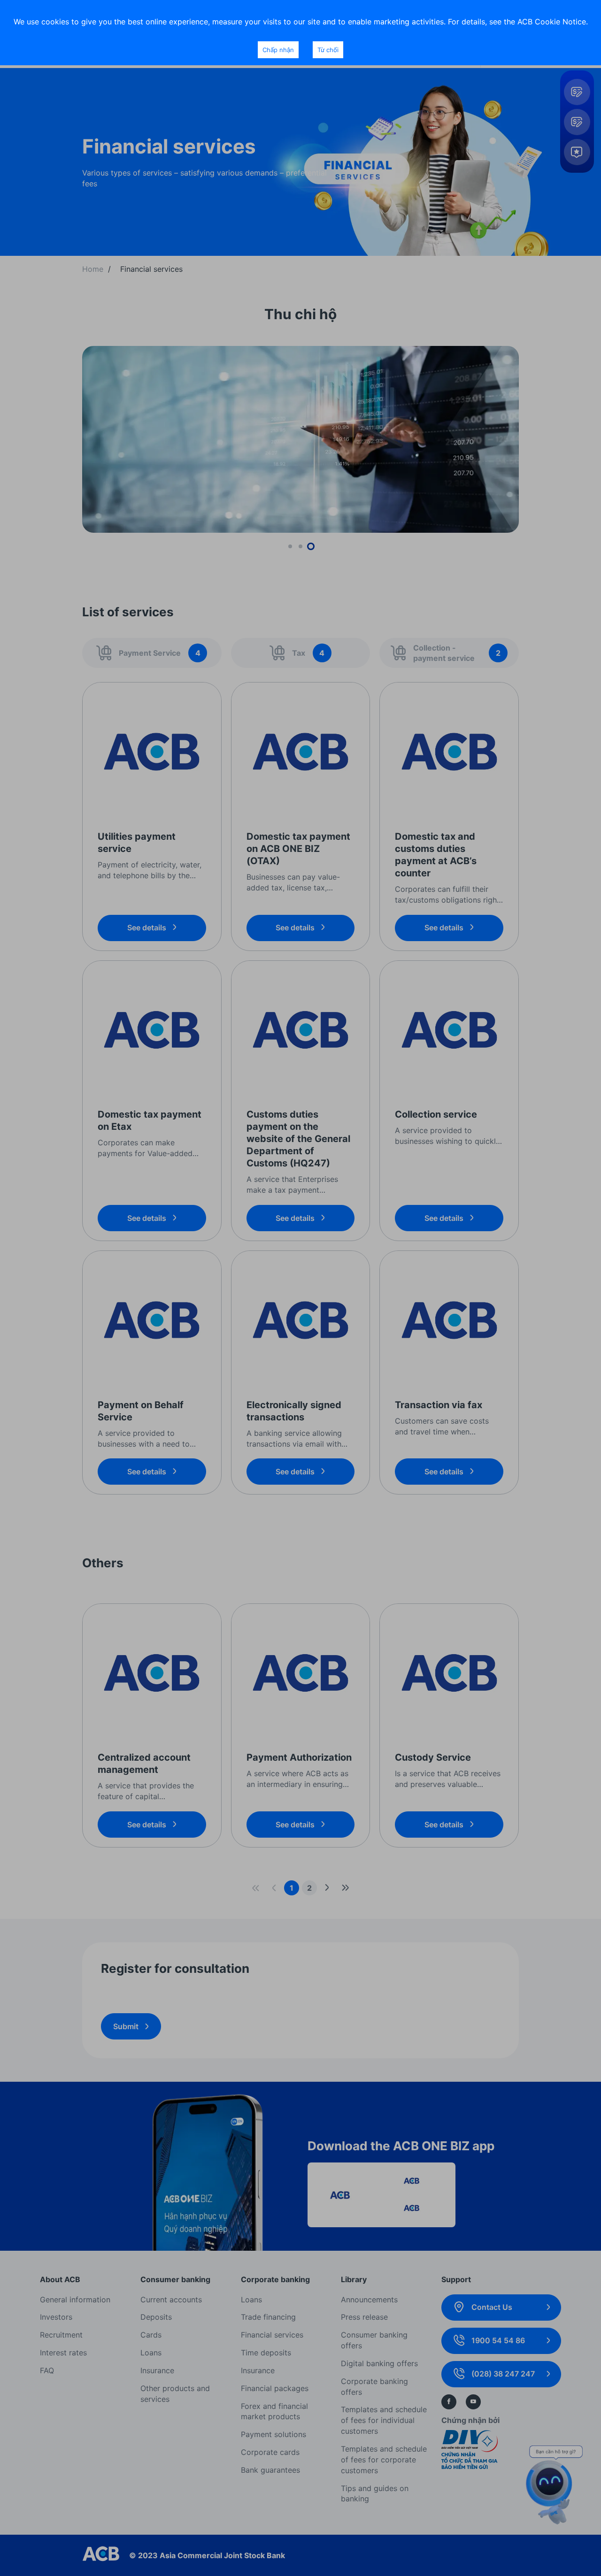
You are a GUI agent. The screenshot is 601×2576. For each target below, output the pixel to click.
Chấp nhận (278, 50)
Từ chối (328, 50)
